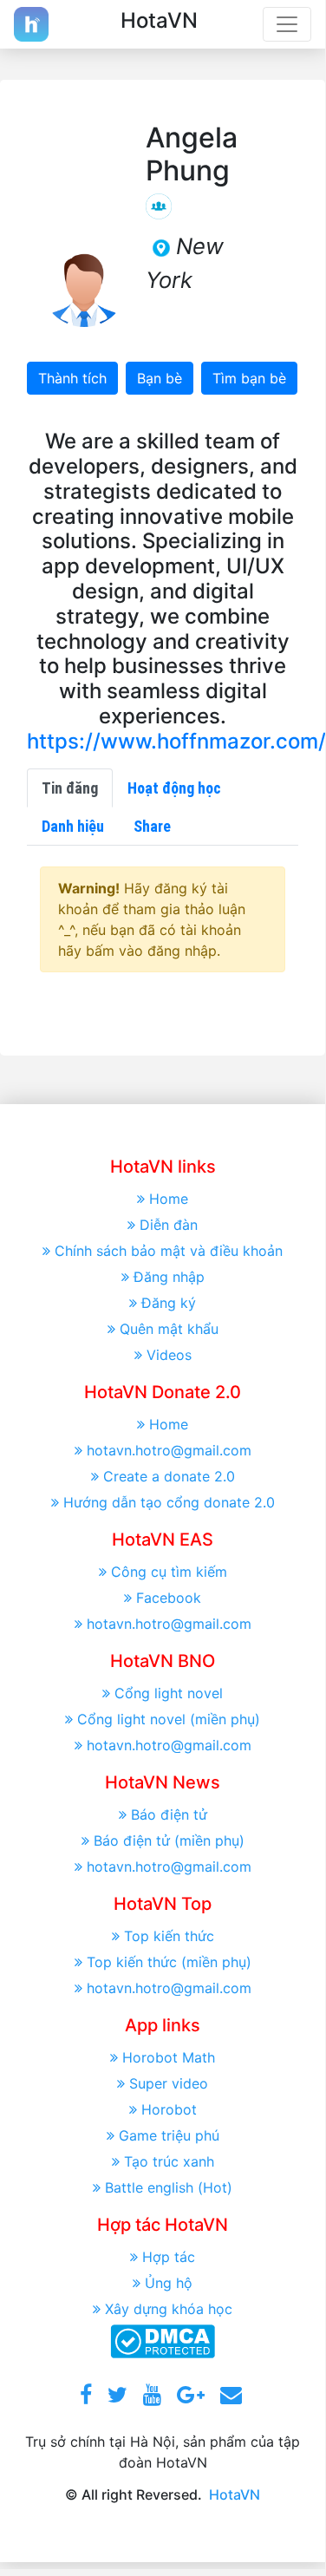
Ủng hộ (169, 2283)
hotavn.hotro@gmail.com (169, 1450)
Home (169, 1199)
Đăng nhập (169, 1277)
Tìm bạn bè (249, 378)
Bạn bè (160, 378)
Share (152, 826)
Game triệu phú (169, 2135)
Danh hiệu (73, 826)
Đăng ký (169, 1303)
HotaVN (235, 2494)
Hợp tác (169, 2257)
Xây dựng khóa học (169, 2309)
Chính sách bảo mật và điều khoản (169, 1251)
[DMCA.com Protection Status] (163, 2339)
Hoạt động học (174, 788)
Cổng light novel (169, 1693)
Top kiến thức (169, 1936)
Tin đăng (70, 788)
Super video (169, 2083)
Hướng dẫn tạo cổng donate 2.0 (169, 1502)
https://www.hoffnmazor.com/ (176, 741)
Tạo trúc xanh (169, 2161)
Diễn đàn (169, 1225)
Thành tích (72, 378)
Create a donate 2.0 (169, 1476)
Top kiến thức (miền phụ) (169, 1962)
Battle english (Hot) (169, 2187)
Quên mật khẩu (169, 1329)
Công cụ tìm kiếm (169, 1572)
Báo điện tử (169, 1814)
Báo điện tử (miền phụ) (169, 1840)
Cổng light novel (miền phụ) (169, 1719)
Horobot (169, 2109)
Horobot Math (169, 2057)
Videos (169, 1355)
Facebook (169, 1598)
